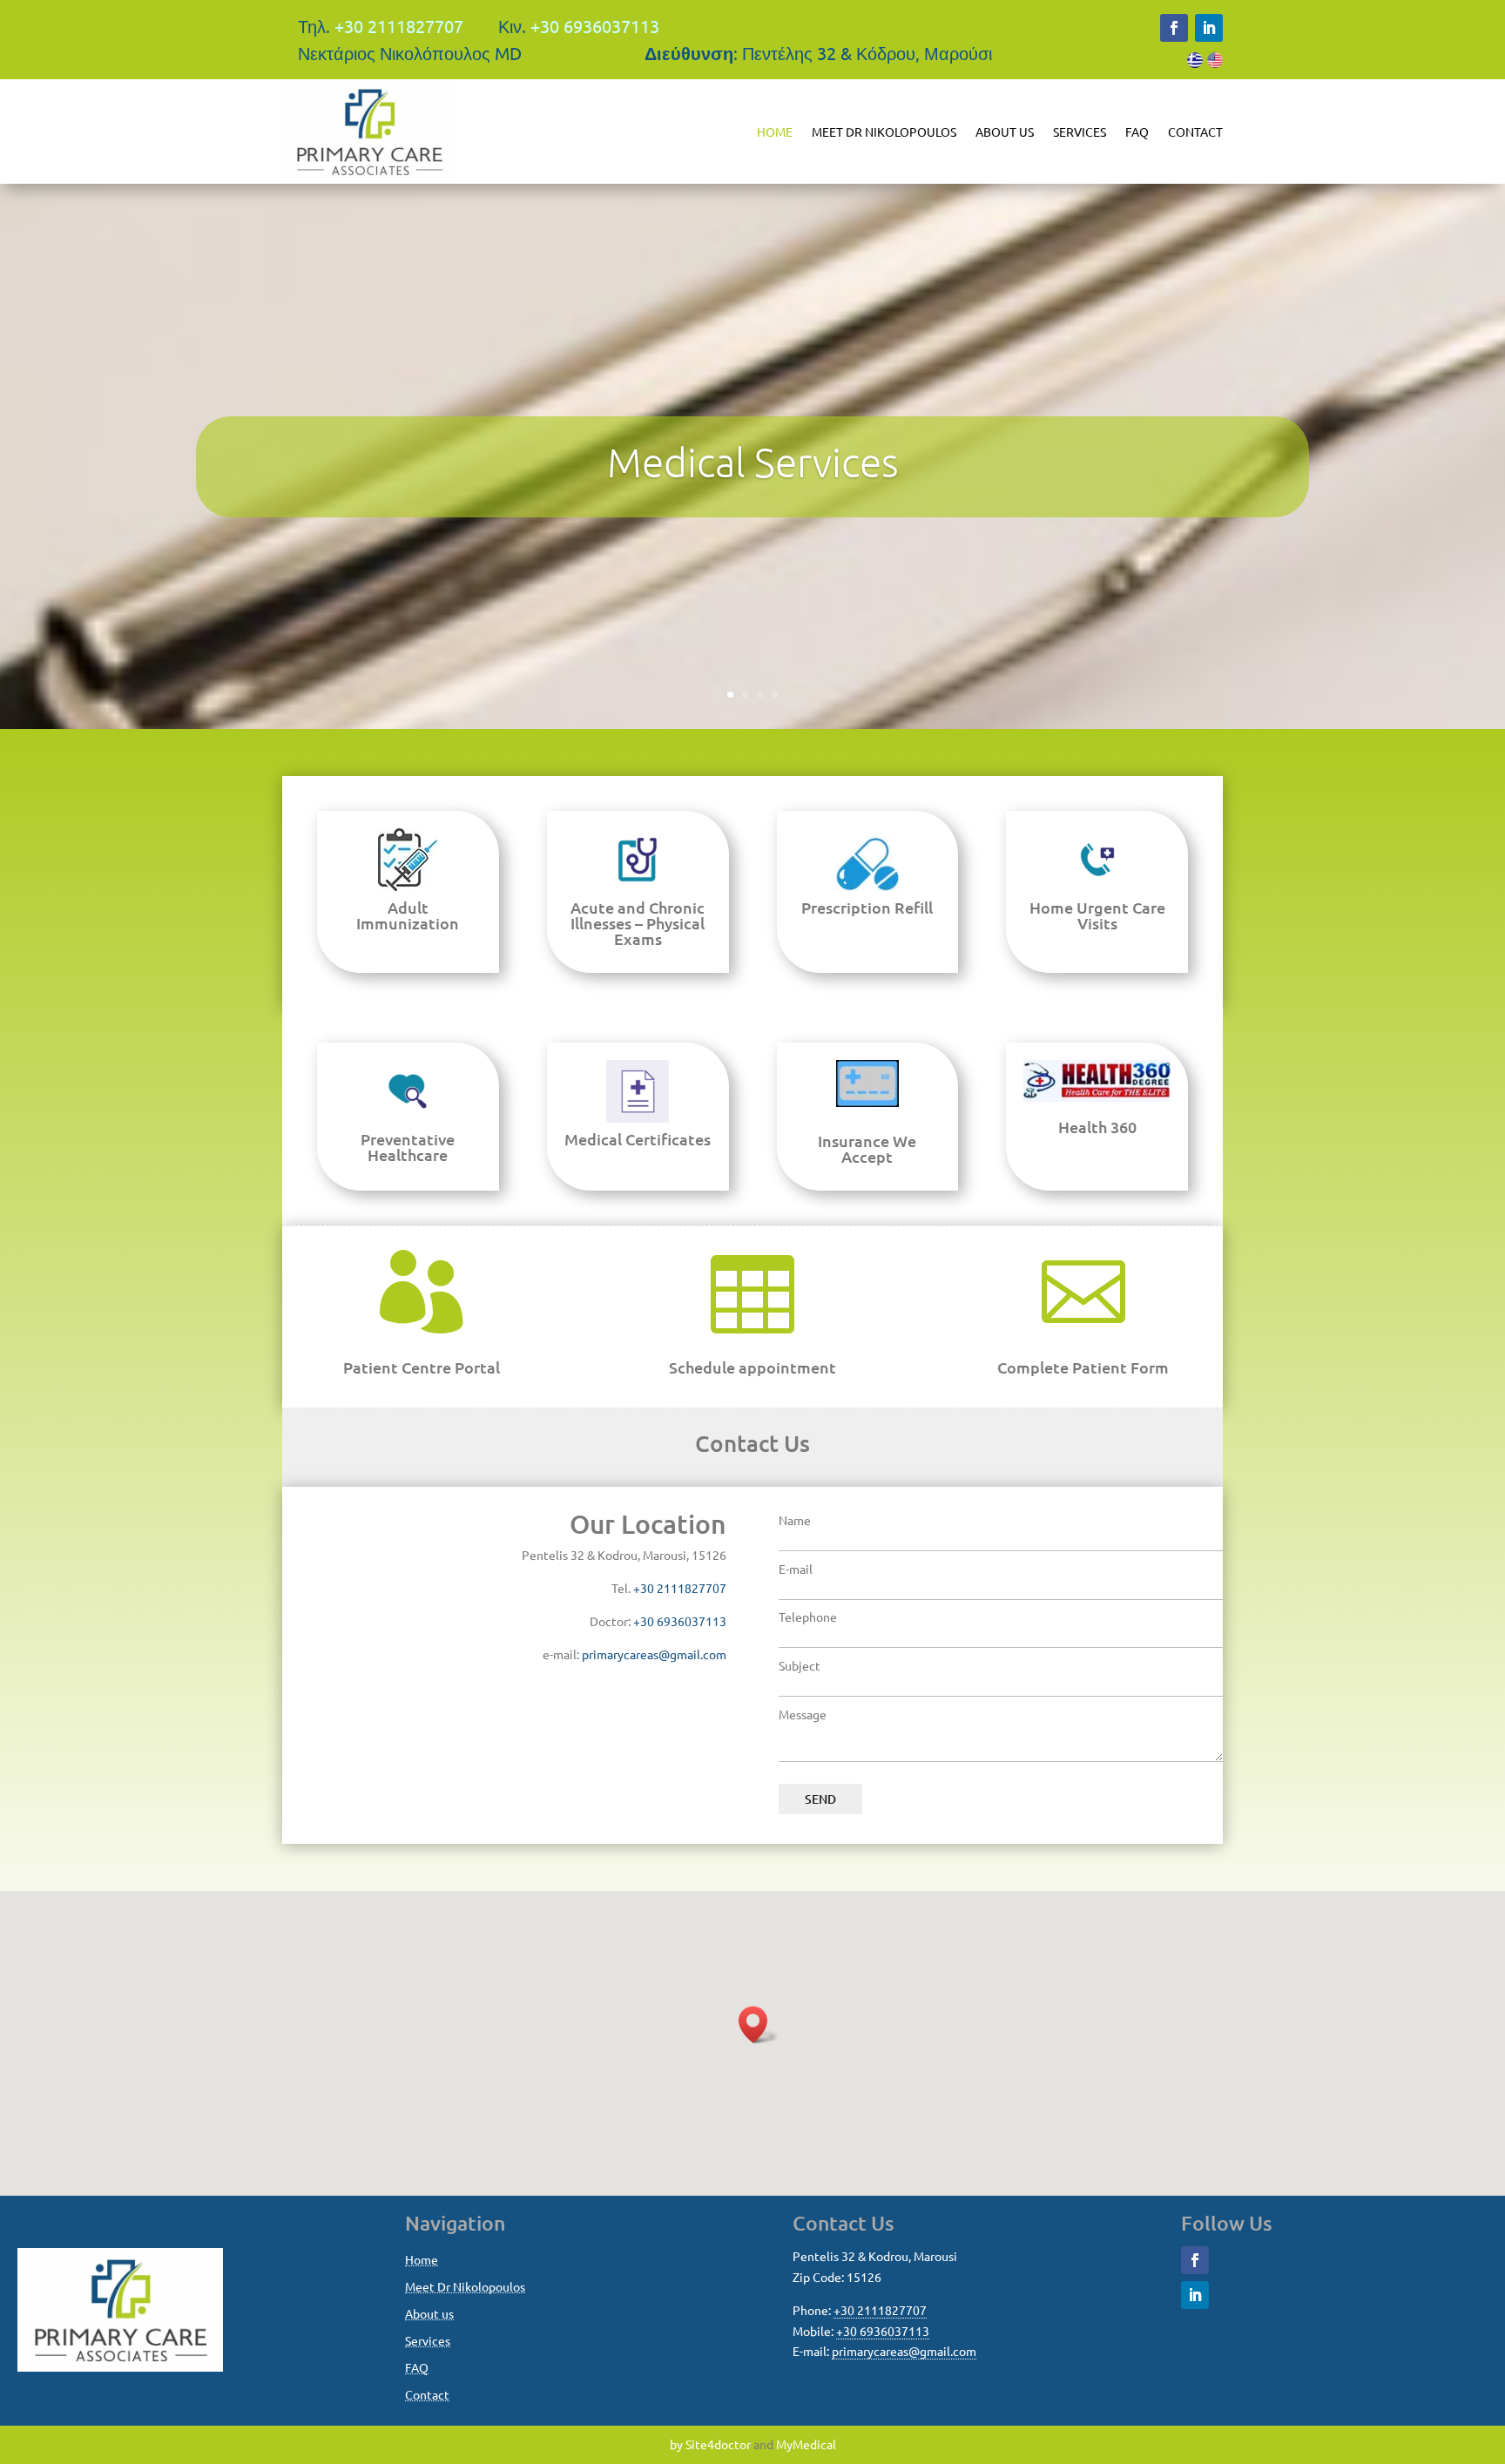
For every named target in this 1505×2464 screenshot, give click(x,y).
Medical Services (753, 462)
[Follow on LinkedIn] (1209, 28)
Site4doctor (718, 2444)
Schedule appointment (752, 1367)
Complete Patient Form (1083, 1367)
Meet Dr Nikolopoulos (884, 132)
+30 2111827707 (399, 26)
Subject (800, 1665)
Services (1080, 132)
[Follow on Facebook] (1174, 28)
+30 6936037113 (595, 26)
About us (1005, 132)
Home (775, 132)
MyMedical (806, 2444)
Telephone (808, 1617)
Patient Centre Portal (422, 1367)
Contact (1195, 132)
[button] (759, 2025)
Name (795, 1520)
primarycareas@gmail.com (654, 1654)
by (676, 2444)
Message (803, 1714)
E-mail (796, 1569)
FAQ (1137, 132)
